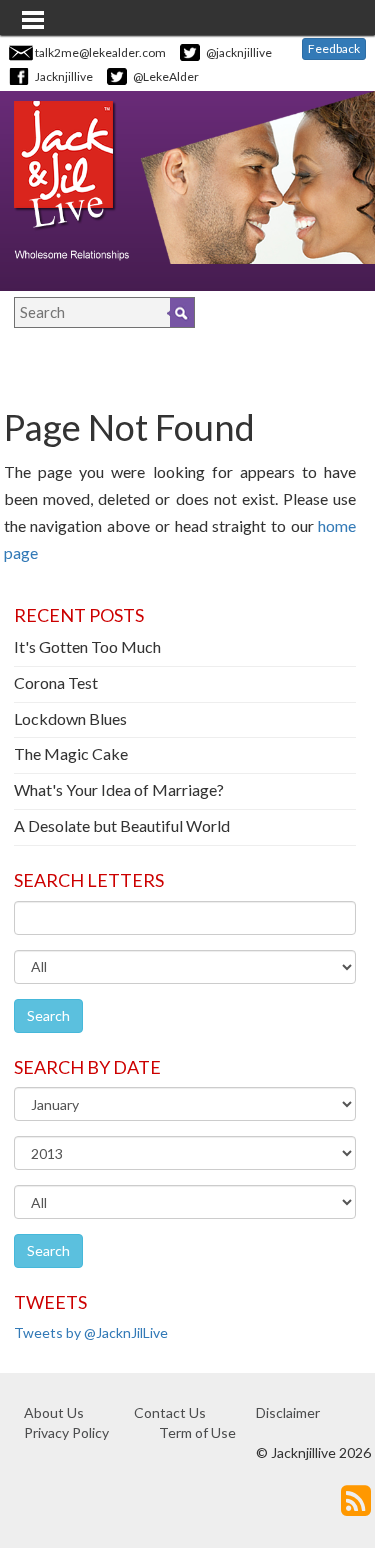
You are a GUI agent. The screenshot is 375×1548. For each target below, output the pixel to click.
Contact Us (170, 1412)
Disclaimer (288, 1412)
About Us (54, 1412)
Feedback (334, 48)
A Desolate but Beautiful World (122, 825)
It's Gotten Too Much (87, 646)
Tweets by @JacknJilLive (91, 1332)
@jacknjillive (239, 52)
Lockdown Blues (70, 718)
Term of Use (197, 1432)
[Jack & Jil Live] (71, 179)
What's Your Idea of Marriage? (119, 789)
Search (48, 1015)
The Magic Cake (71, 753)
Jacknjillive (64, 76)
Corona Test (56, 682)
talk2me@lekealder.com (100, 52)
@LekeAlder (166, 76)
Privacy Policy (66, 1432)
